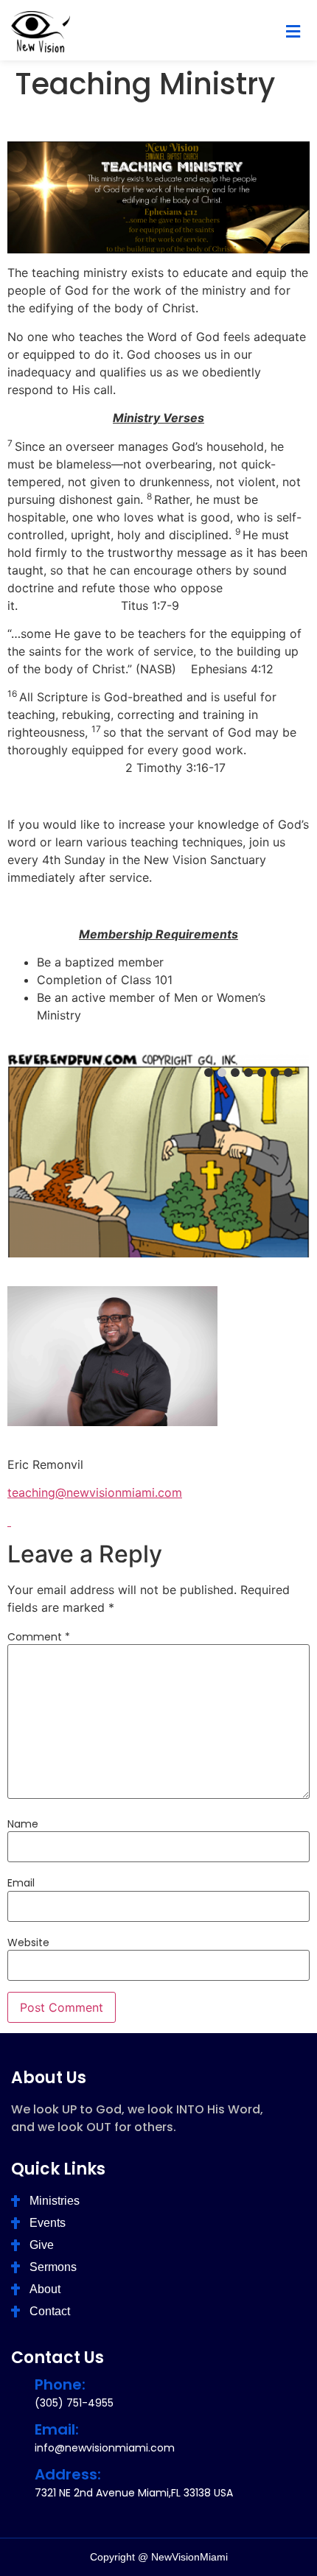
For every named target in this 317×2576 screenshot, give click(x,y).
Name (23, 1824)
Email (21, 1883)
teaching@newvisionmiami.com (95, 1492)
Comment (39, 1637)
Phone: (60, 2384)
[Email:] (18, 2429)
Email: (57, 2429)
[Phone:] (18, 2384)
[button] (293, 32)
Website (28, 1942)
